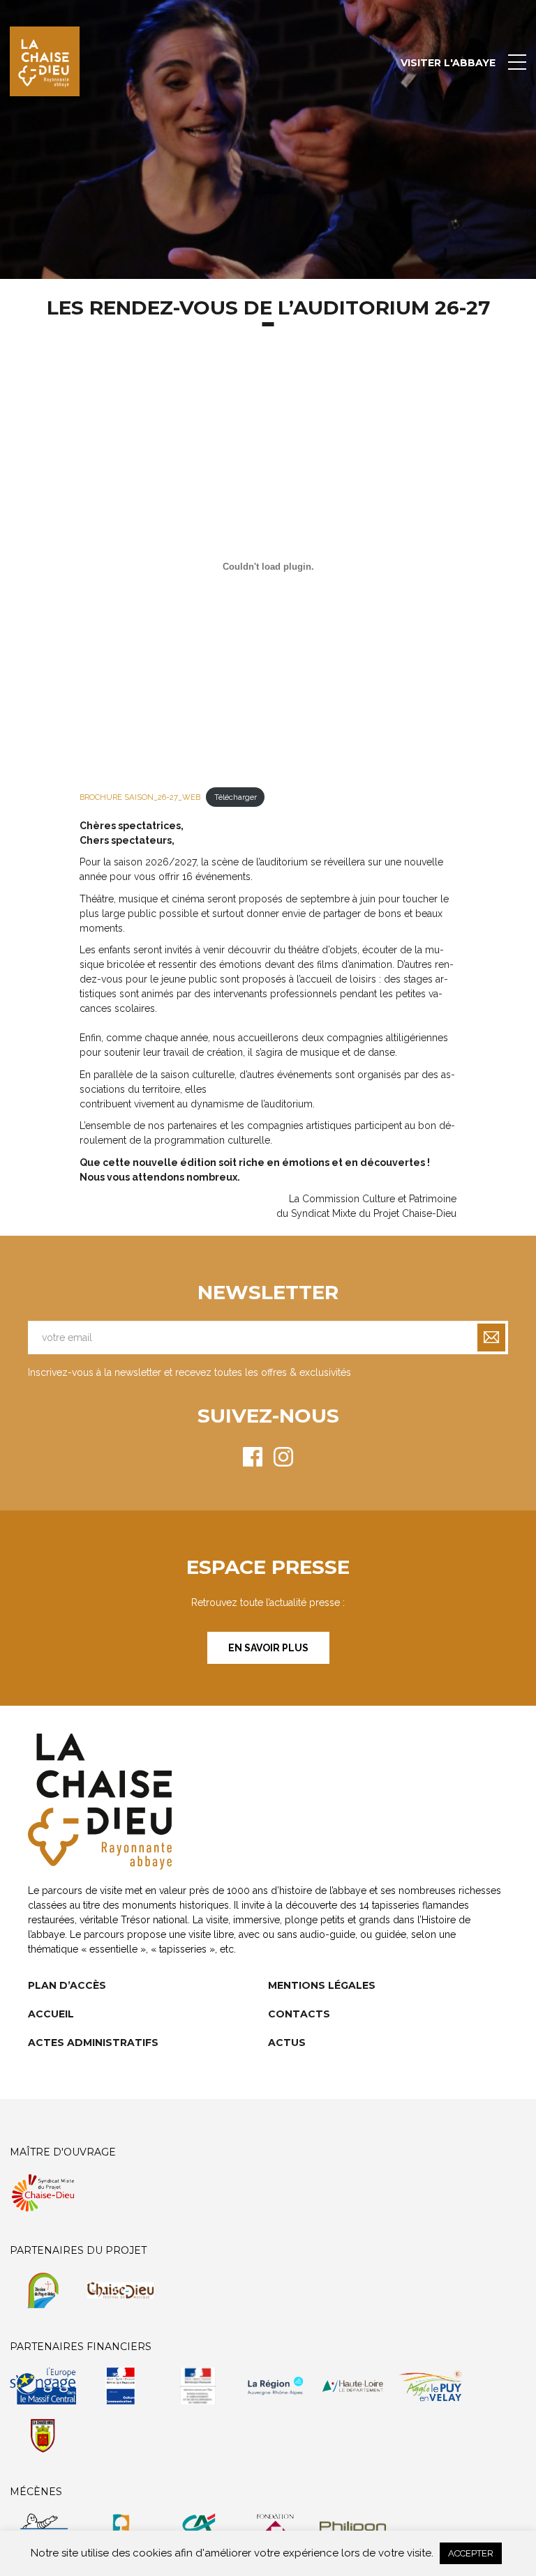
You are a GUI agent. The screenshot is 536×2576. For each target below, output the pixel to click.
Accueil (51, 2014)
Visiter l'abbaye (448, 63)
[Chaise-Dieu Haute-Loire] (45, 61)
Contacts (299, 2014)
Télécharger (236, 797)
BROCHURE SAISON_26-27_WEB (140, 797)
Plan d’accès (67, 1985)
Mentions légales (322, 1985)
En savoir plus (268, 1648)
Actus (287, 2043)
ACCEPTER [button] (471, 2553)
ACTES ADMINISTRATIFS (93, 2043)
